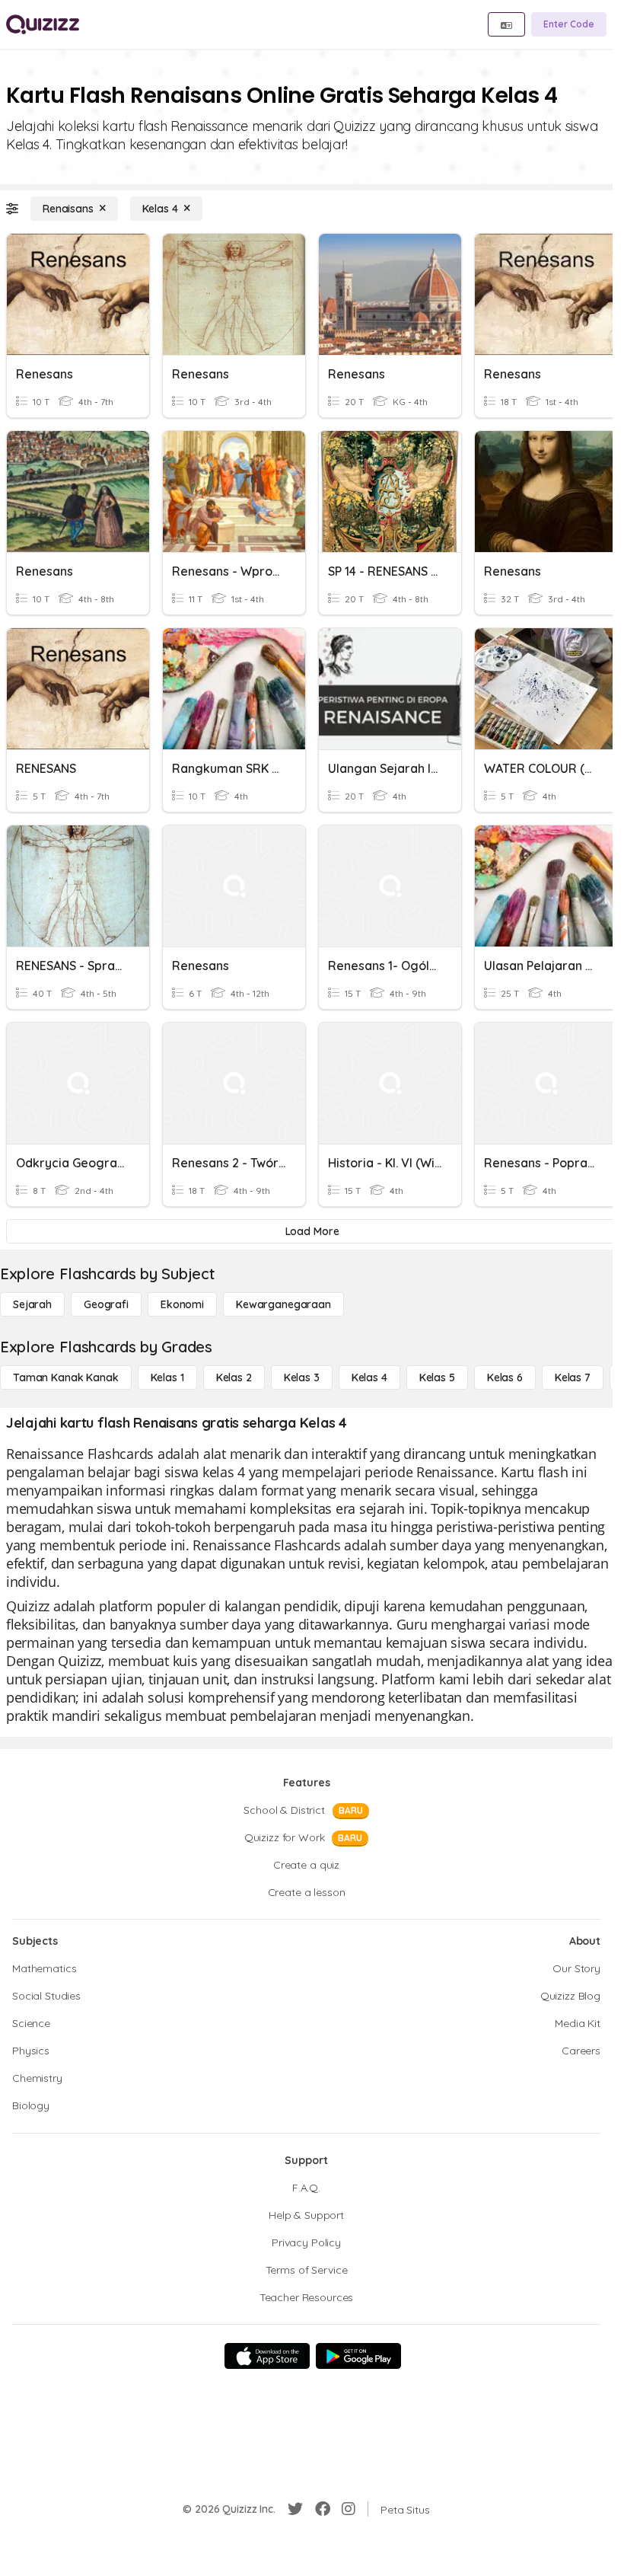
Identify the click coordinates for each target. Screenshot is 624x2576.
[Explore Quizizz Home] (43, 24)
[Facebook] (323, 2509)
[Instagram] (349, 2509)
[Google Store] (358, 2356)
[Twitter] (295, 2509)
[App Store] (267, 2356)
